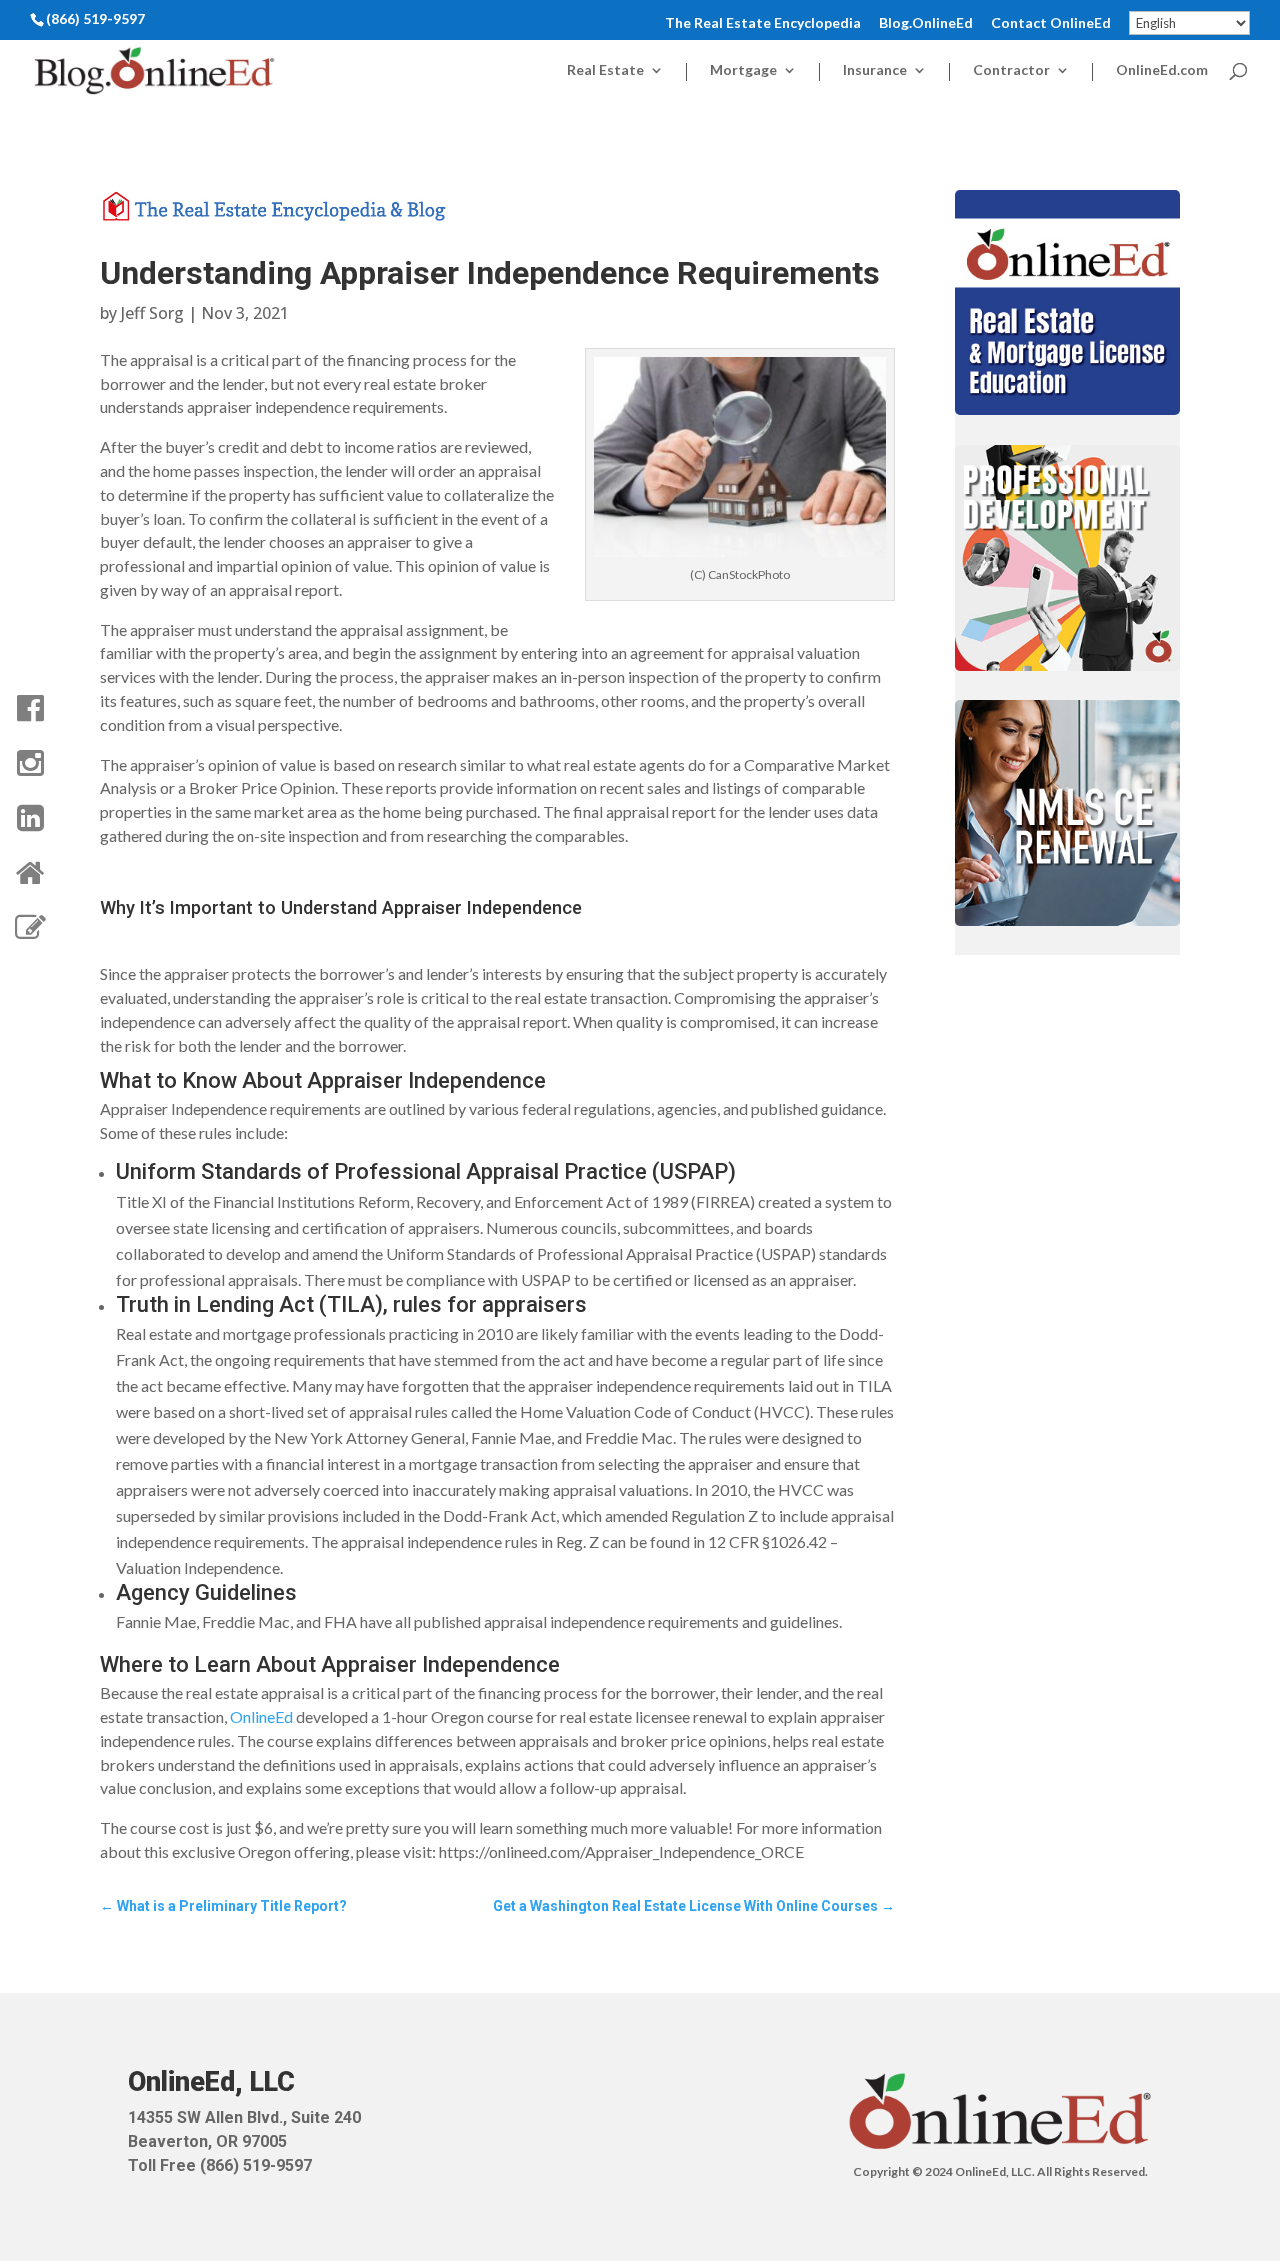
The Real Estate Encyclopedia (763, 23)
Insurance (875, 70)
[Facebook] (30, 708)
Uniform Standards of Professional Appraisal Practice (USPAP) (426, 1171)
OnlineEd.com (1162, 70)
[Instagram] (30, 763)
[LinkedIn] (30, 818)
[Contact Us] (30, 928)
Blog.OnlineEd (926, 23)
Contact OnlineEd (1051, 23)
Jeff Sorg (152, 313)
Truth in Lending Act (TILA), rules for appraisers (351, 1304)
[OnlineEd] (30, 873)
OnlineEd (261, 1716)
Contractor (1011, 70)
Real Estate (605, 70)
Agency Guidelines (206, 1592)
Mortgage (743, 70)
